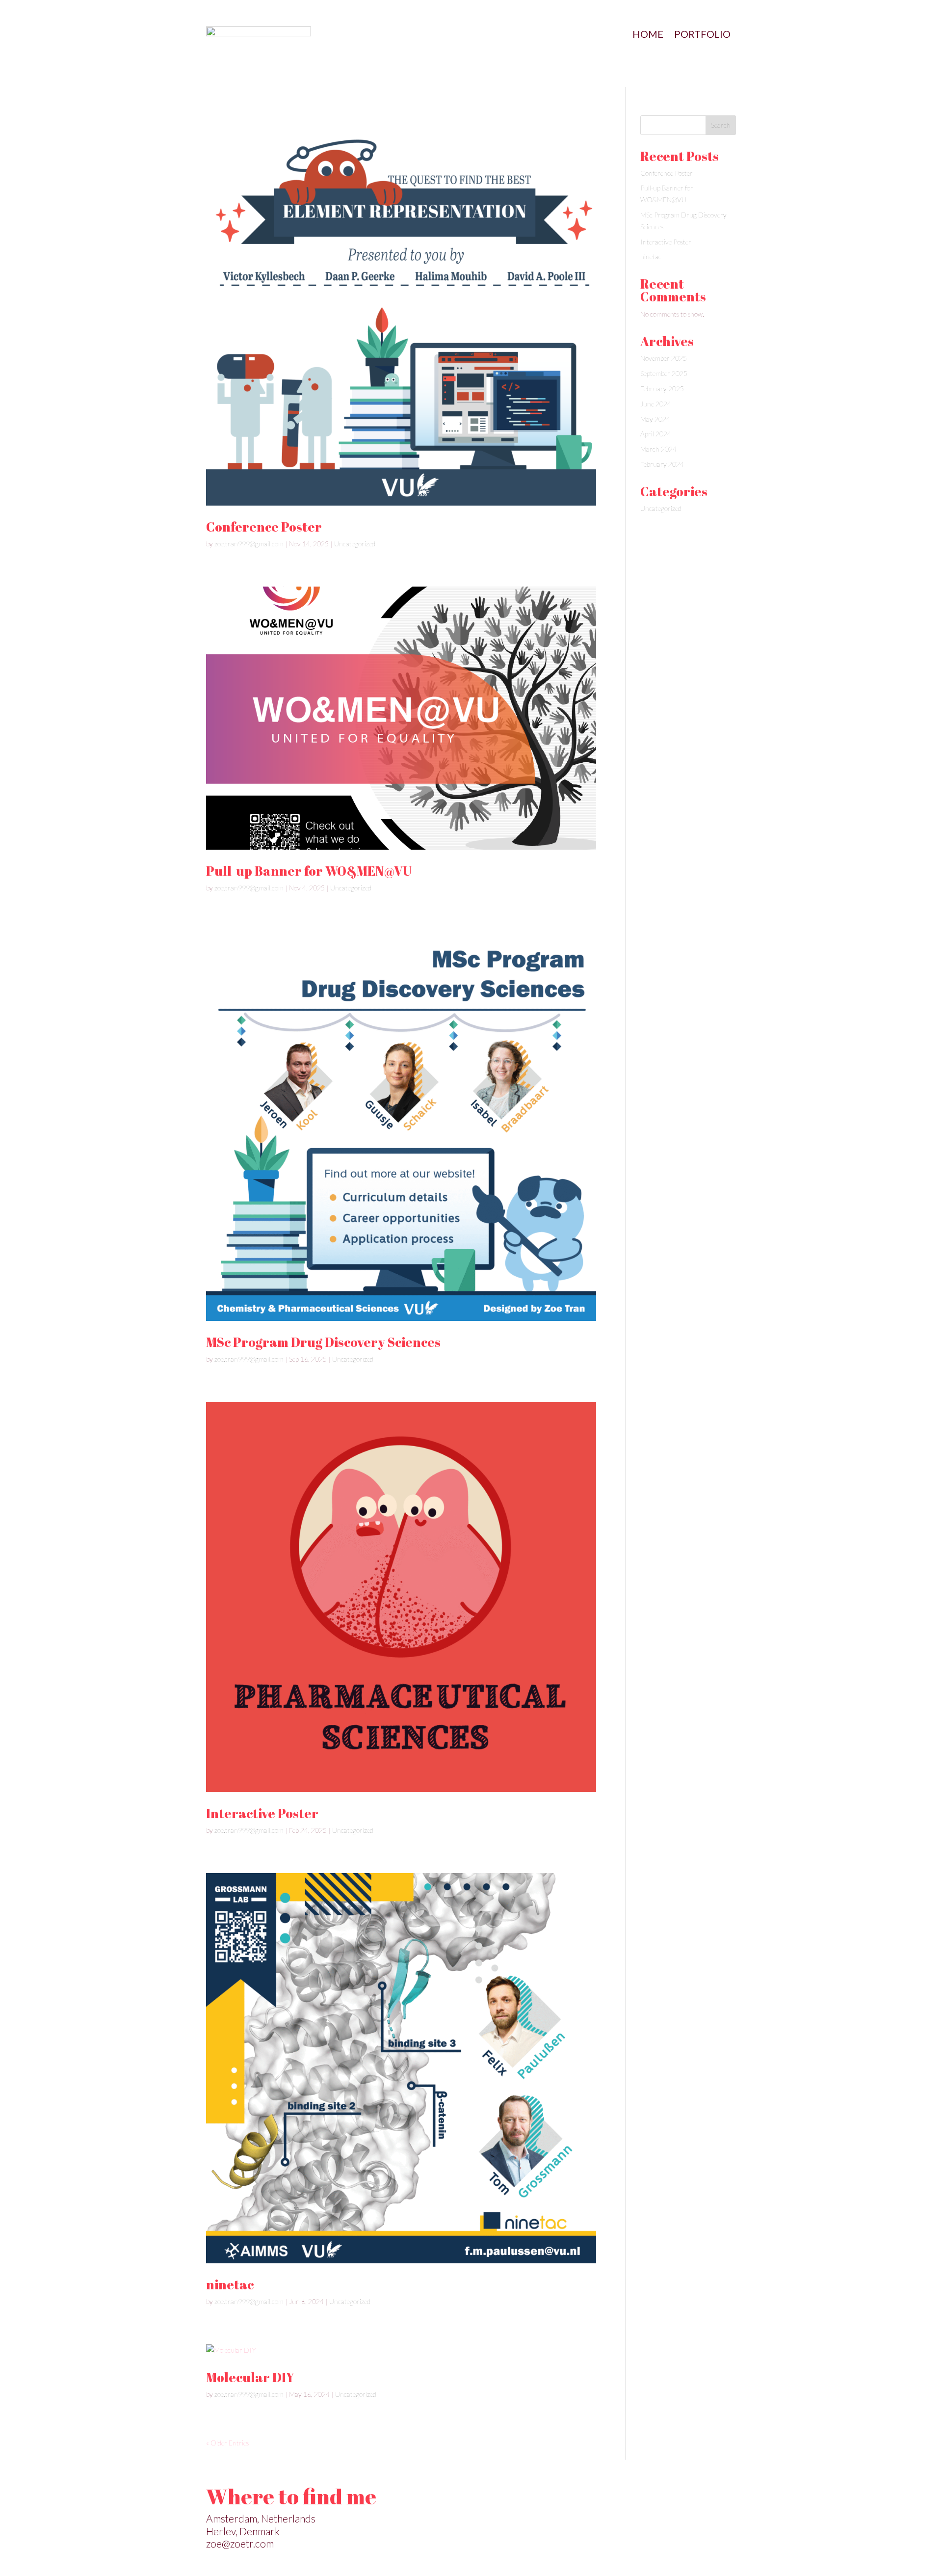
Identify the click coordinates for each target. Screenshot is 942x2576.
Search (721, 125)
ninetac (230, 2284)
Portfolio (702, 35)
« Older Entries (227, 2443)
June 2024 (656, 404)
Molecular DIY (250, 2377)
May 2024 (655, 419)
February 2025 (662, 389)
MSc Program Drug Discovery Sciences (323, 1342)
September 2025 (664, 373)
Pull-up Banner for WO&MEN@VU (309, 871)
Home (648, 35)
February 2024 (662, 464)
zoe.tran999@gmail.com (249, 544)
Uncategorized (355, 544)
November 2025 (664, 358)
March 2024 (658, 449)
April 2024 (656, 434)
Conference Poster (264, 527)
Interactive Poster (262, 1813)
